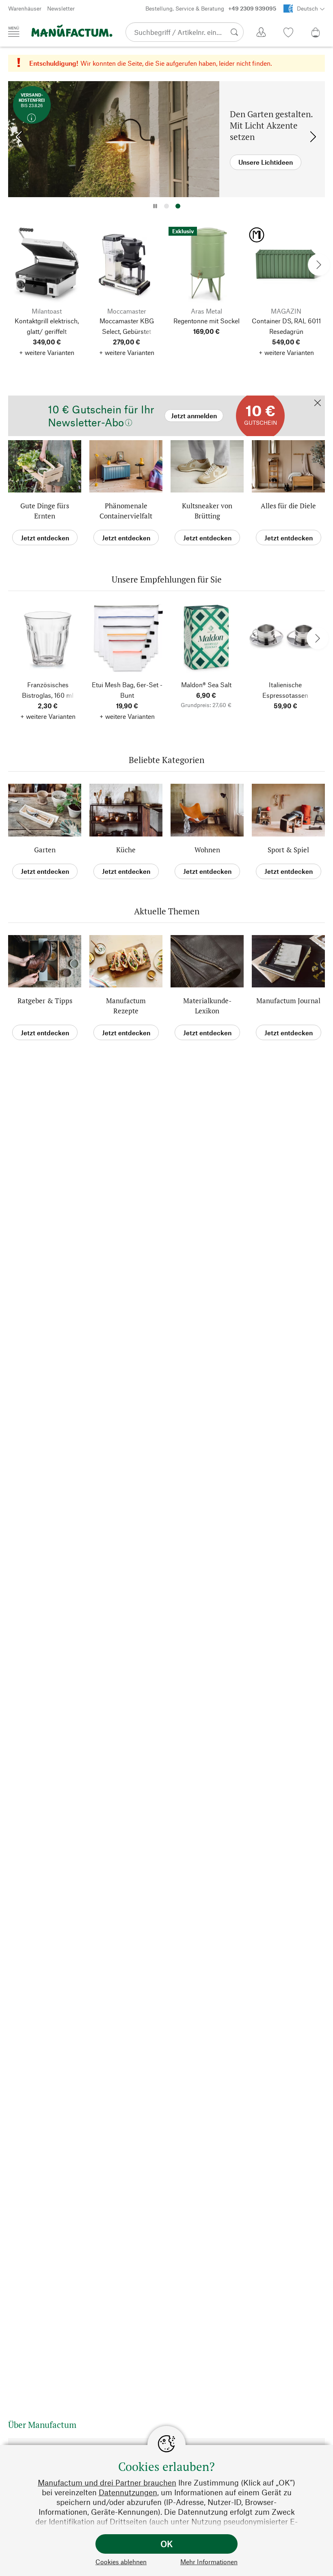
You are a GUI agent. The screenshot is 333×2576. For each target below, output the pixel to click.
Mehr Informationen (209, 2562)
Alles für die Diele (288, 506)
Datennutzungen (128, 2492)
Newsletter (61, 8)
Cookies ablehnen (121, 2562)
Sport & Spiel (288, 850)
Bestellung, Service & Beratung (211, 8)
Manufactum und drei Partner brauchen (107, 2482)
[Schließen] (318, 403)
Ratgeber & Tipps (45, 1001)
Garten (45, 850)
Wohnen (207, 850)
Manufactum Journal (288, 1001)
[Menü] (14, 32)
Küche (126, 850)
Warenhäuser (25, 8)
